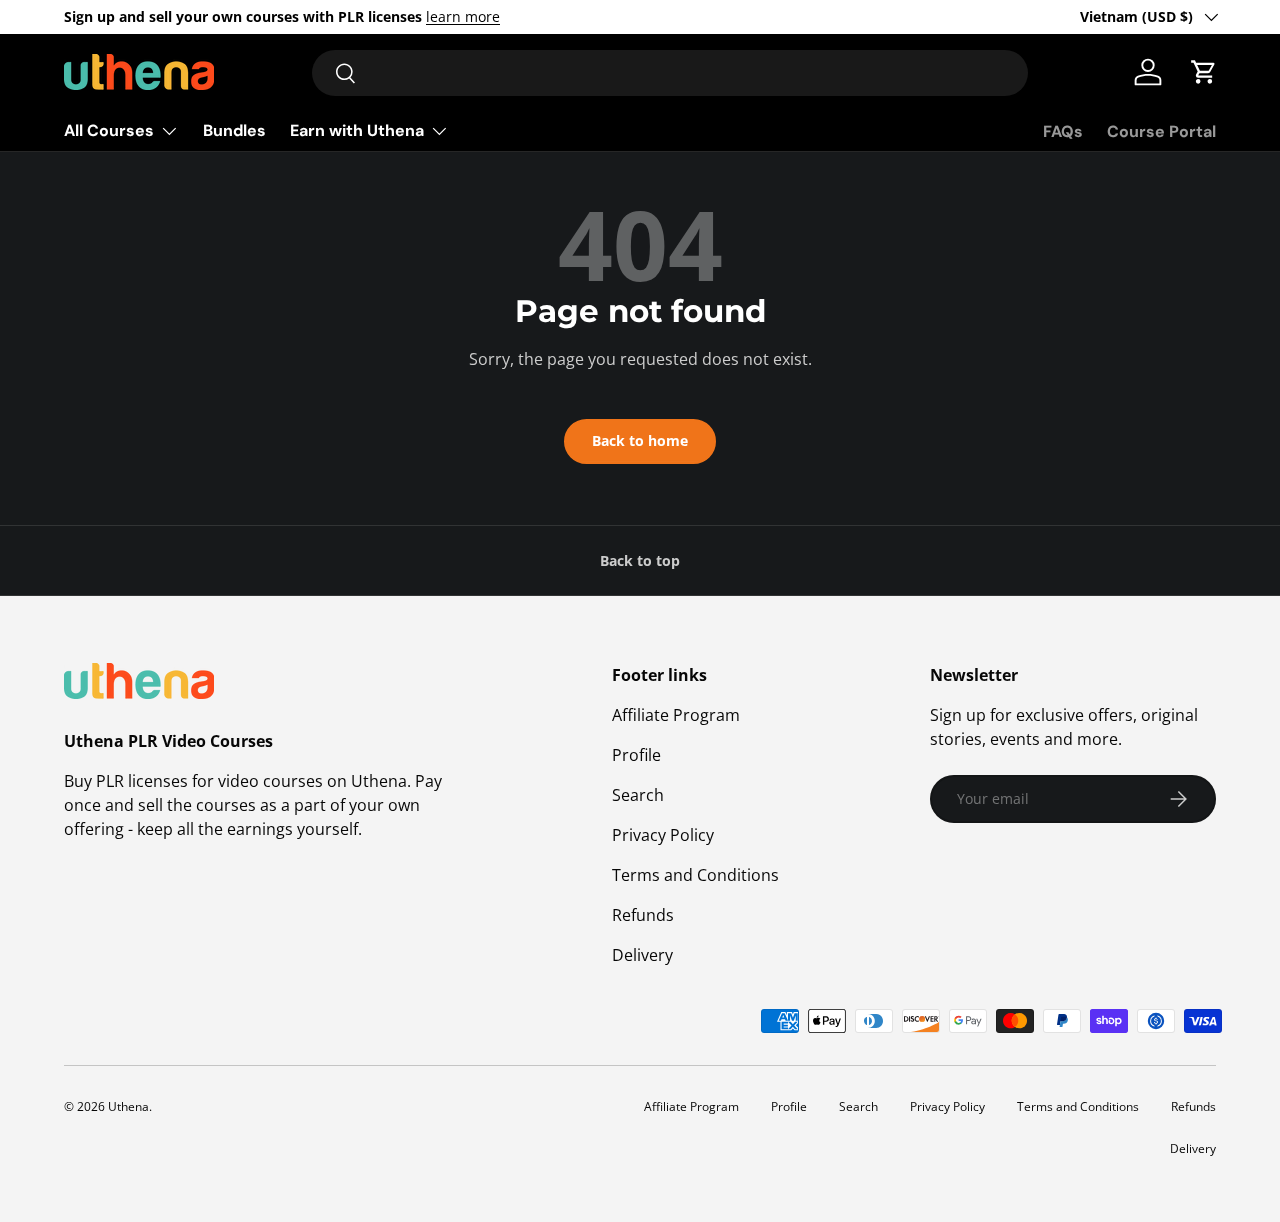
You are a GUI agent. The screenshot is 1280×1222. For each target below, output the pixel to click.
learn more (463, 16)
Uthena (128, 1106)
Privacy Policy (663, 835)
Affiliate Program (676, 715)
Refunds (643, 915)
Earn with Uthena (357, 130)
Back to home (640, 440)
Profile (636, 755)
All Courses (109, 130)
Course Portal (1161, 131)
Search (638, 795)
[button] (1204, 72)
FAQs (1063, 131)
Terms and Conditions (695, 875)
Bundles (234, 130)
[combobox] (670, 73)
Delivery (642, 955)
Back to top (640, 560)
